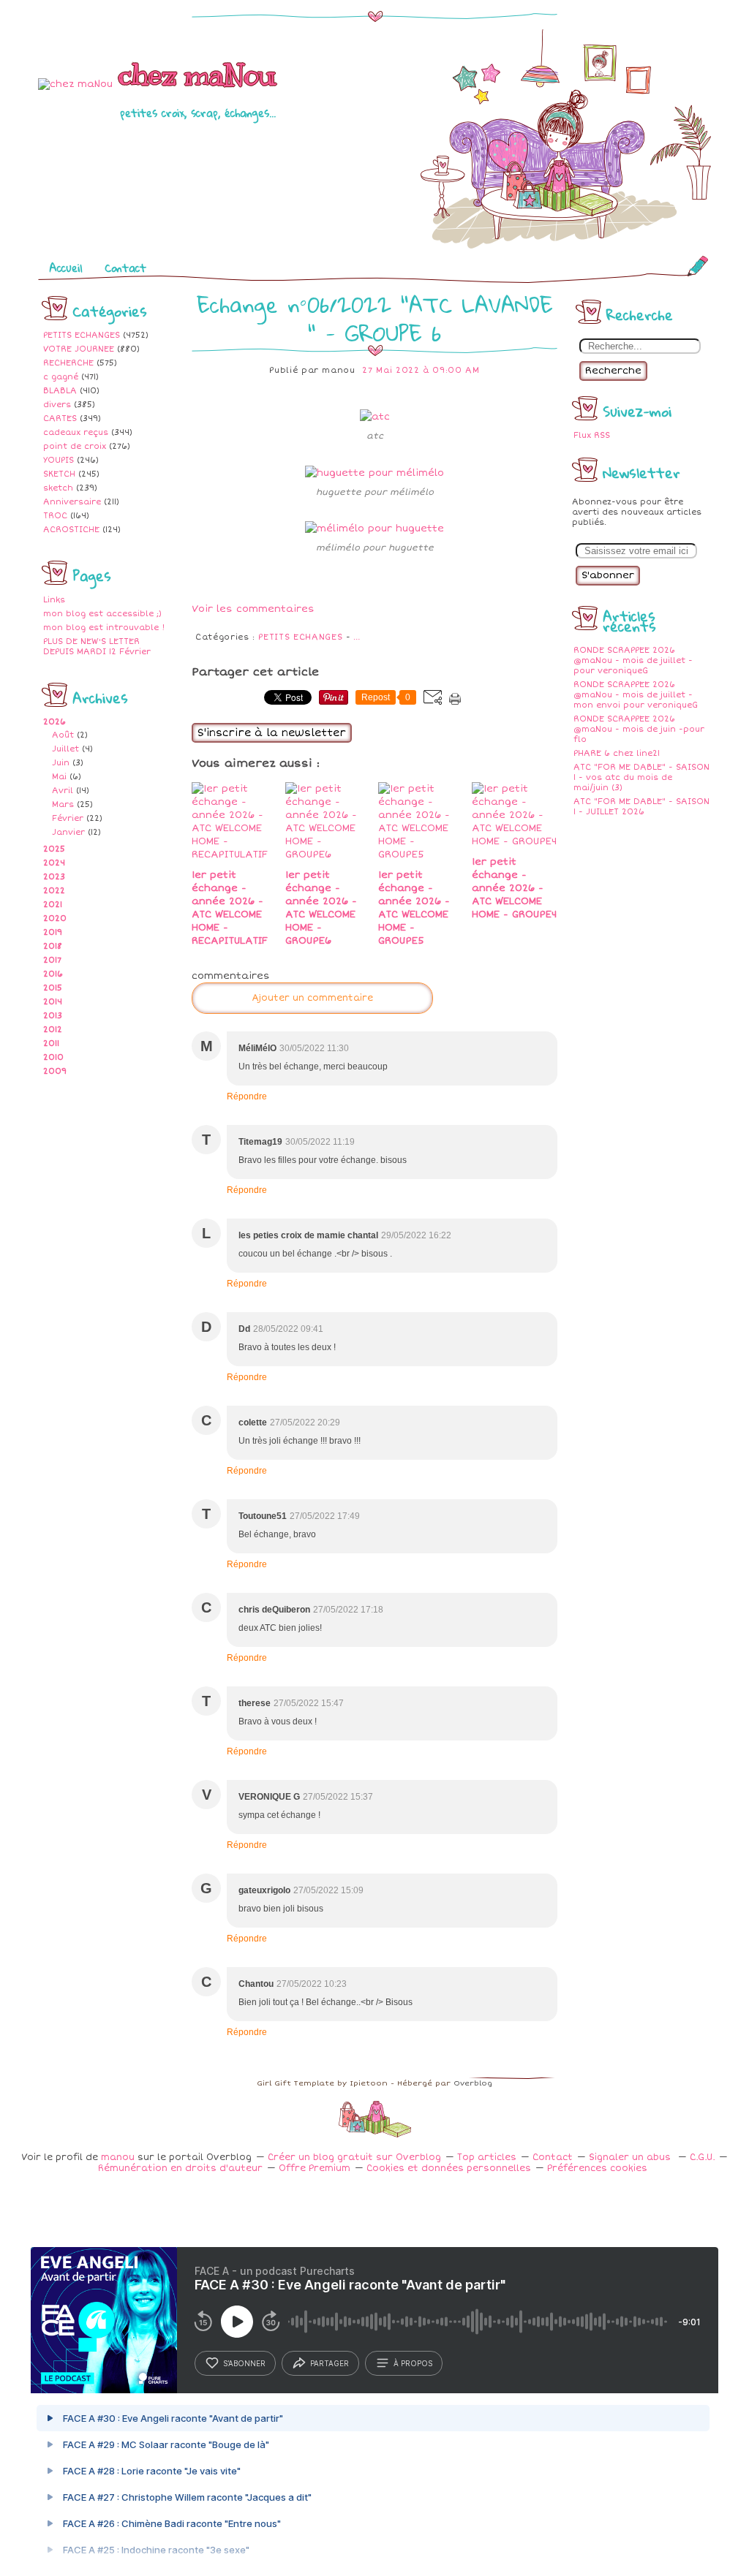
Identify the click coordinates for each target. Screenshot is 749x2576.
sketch (58, 488)
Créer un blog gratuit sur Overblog (354, 2158)
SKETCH (59, 474)
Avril (63, 791)
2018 (53, 946)
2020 (55, 918)
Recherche (613, 371)
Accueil (66, 268)
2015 (53, 988)
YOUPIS (59, 460)
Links (54, 600)
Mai (59, 777)
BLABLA (60, 391)
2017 (52, 960)
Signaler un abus (631, 2158)
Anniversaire (72, 502)
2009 (55, 1071)
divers (57, 405)
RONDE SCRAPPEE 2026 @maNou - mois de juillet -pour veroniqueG (633, 660)
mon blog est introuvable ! (104, 628)
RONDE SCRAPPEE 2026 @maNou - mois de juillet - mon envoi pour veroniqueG (636, 695)
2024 (54, 863)
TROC (55, 516)
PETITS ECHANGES (82, 335)
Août (63, 735)
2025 (54, 849)
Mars (63, 804)
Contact (125, 268)
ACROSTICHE (71, 530)
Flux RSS (592, 435)
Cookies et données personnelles (449, 2168)
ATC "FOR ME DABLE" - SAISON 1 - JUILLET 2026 (641, 807)
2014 (53, 1002)
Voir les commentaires (253, 609)
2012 (53, 1030)
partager (330, 2363)
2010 (53, 1057)
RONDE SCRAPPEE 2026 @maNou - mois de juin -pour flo (639, 729)
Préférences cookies (597, 2168)
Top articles (487, 2158)
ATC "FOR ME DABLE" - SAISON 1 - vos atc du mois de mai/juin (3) (641, 777)
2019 (53, 932)
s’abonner (244, 2363)
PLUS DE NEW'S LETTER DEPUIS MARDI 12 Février (97, 647)
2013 (53, 1016)
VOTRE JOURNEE (79, 349)
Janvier (68, 832)
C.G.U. (702, 2158)
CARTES (60, 418)
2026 (54, 722)
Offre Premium (315, 2168)
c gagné (61, 377)
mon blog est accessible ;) (102, 614)
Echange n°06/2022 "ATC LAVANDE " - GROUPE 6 (375, 319)
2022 (54, 891)
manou (118, 2158)
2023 (54, 877)
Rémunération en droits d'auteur (180, 2168)
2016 (53, 974)
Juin (61, 763)
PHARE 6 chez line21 (617, 753)
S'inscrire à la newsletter (272, 733)
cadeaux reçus (76, 432)
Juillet (65, 749)
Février (68, 818)
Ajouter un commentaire (312, 998)
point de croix (75, 446)
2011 (51, 1043)
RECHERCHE (68, 363)
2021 (53, 905)
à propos (413, 2363)
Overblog (473, 2083)
